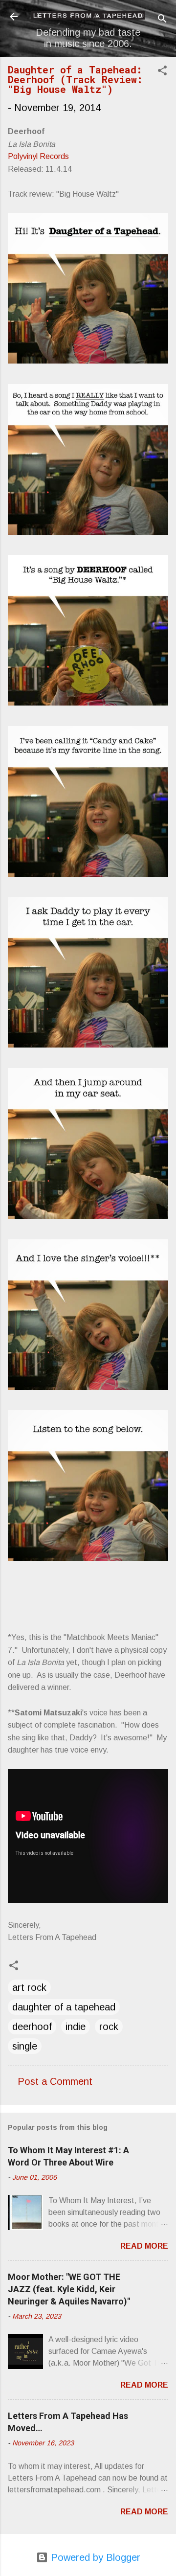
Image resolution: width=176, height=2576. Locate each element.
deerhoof (32, 2027)
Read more (144, 2246)
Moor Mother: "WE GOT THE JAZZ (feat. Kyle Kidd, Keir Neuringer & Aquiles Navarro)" (69, 2289)
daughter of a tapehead (64, 2007)
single (25, 2046)
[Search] (162, 20)
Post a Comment (55, 2081)
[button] (162, 72)
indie (76, 2027)
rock (109, 2027)
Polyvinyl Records (38, 156)
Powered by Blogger (94, 2557)
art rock (29, 1987)
